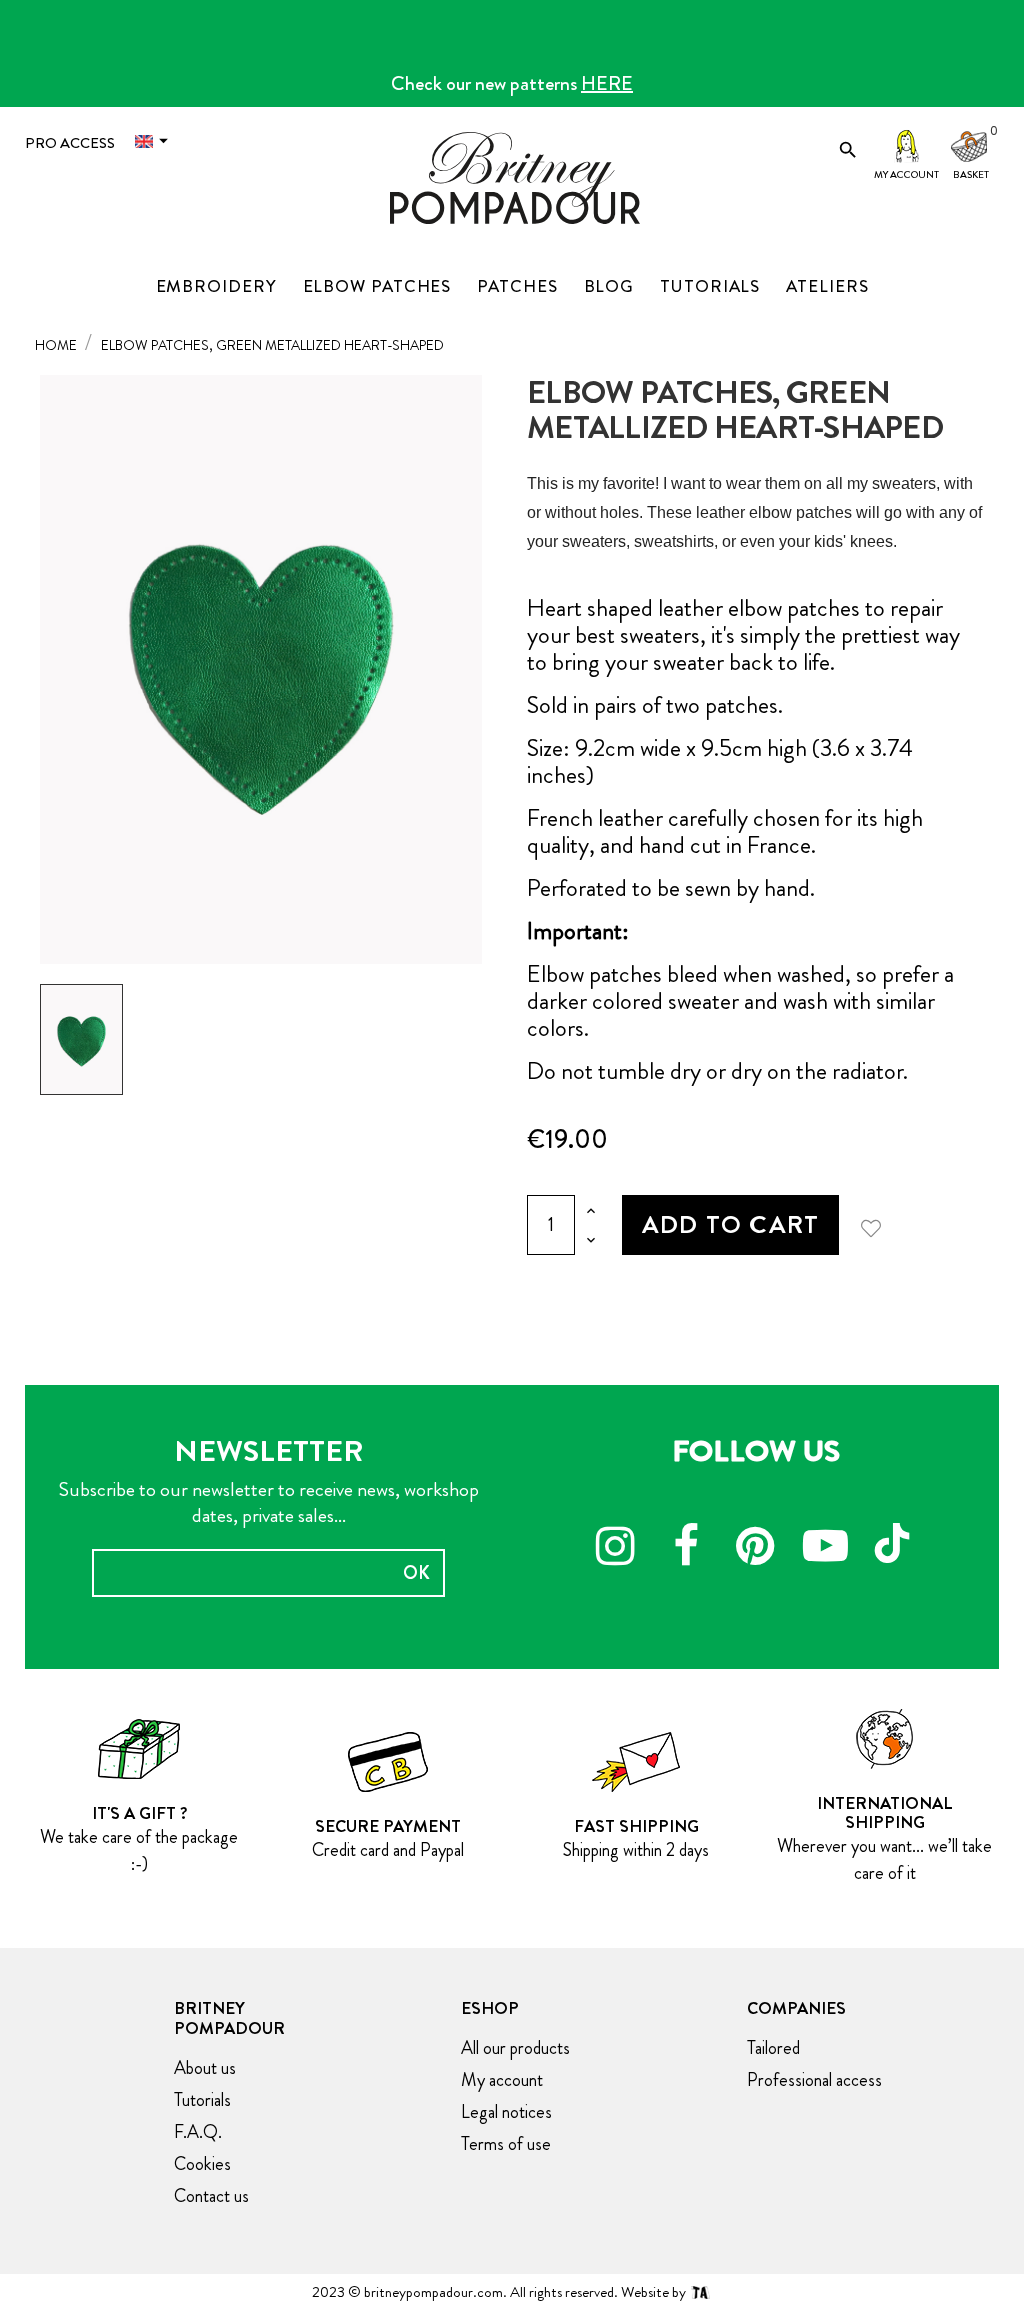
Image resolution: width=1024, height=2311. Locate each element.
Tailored (773, 2048)
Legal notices (506, 2112)
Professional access (814, 2080)
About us (205, 2068)
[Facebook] (686, 1549)
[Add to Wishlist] (878, 1225)
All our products (515, 2048)
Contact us (211, 2196)
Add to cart (730, 1224)
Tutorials (202, 2100)
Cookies (202, 2164)
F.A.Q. (198, 2132)
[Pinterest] (756, 1549)
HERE (607, 83)
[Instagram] (616, 1549)
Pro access (70, 143)
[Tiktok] (896, 1534)
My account (906, 174)
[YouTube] (826, 1549)
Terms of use (506, 2144)
